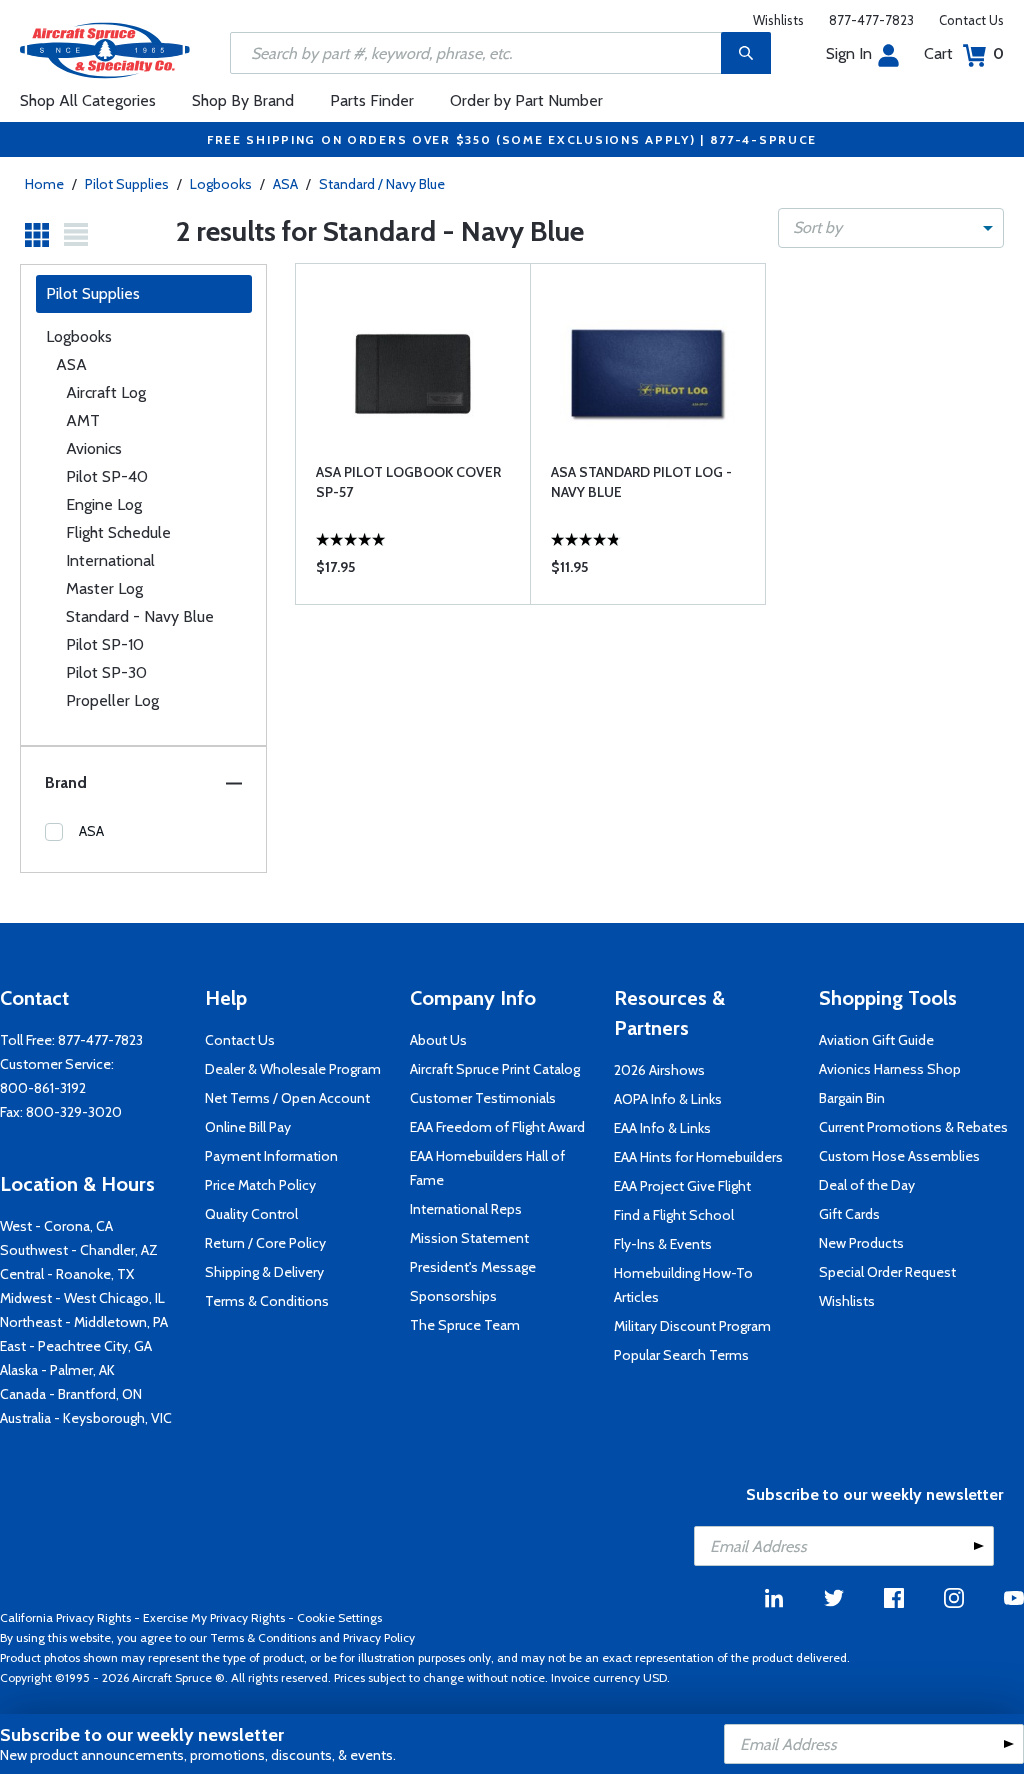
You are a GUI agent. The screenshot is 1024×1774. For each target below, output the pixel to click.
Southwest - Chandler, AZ (79, 1250)
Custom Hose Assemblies (899, 1156)
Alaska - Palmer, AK (57, 1370)
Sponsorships (453, 1296)
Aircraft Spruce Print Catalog (495, 1069)
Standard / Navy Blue (382, 184)
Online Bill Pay (248, 1127)
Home (44, 184)
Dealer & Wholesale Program (293, 1069)
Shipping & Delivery (264, 1272)
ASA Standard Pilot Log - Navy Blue (641, 482)
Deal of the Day (867, 1185)
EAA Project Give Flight (682, 1186)
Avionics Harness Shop (890, 1069)
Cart (964, 53)
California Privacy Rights (65, 1617)
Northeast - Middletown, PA (84, 1322)
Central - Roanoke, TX (67, 1274)
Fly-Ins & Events (663, 1244)
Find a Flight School (674, 1215)
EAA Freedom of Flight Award (497, 1127)
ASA (287, 184)
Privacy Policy (379, 1637)
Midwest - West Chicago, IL (82, 1298)
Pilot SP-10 (105, 644)
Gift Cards (849, 1214)
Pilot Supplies (127, 184)
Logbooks (221, 184)
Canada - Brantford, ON (71, 1394)
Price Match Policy (260, 1185)
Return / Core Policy (265, 1243)
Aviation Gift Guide (876, 1040)
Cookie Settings (339, 1617)
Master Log (104, 588)
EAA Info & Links (662, 1128)
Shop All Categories (88, 100)
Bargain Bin (852, 1098)
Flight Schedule (118, 532)
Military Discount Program (692, 1326)
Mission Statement (469, 1238)
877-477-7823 (871, 20)
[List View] (76, 235)
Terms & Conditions (267, 1301)
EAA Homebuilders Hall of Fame (487, 1168)
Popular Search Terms (681, 1355)
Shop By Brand (243, 100)
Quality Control (251, 1214)
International (110, 560)
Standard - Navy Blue (140, 616)
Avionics (94, 448)
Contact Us (971, 20)
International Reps (466, 1209)
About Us (438, 1040)
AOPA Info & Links (668, 1099)
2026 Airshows (659, 1070)
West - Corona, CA (56, 1226)
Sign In (849, 53)
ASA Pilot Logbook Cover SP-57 (408, 482)
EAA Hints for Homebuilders (698, 1157)
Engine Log (104, 504)
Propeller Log (112, 700)
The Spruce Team (465, 1325)
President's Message (473, 1267)
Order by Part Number (526, 100)
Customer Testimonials (483, 1098)
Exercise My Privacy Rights (214, 1617)
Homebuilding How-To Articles (683, 1285)
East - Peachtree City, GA (76, 1346)
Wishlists (778, 20)
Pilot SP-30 (106, 672)
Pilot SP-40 (107, 476)
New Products (861, 1243)
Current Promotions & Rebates (913, 1127)
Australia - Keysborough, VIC (86, 1418)
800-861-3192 (43, 1088)
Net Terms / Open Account (287, 1098)
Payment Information (271, 1156)
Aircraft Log (106, 392)
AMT (83, 420)
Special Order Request (887, 1272)
